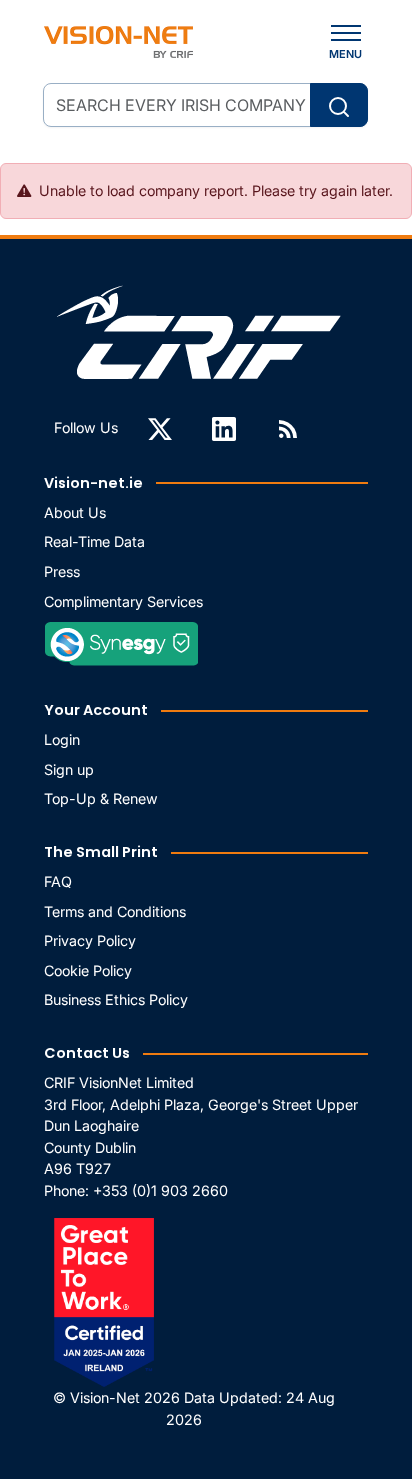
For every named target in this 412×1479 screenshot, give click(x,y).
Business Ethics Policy (116, 999)
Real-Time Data (94, 541)
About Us (75, 512)
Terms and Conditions (115, 911)
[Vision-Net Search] (118, 42)
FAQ (58, 881)
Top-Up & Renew (101, 798)
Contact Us (87, 1053)
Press (62, 571)
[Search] (339, 105)
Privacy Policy (90, 940)
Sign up (69, 769)
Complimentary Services (123, 601)
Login (62, 739)
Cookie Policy (88, 970)
